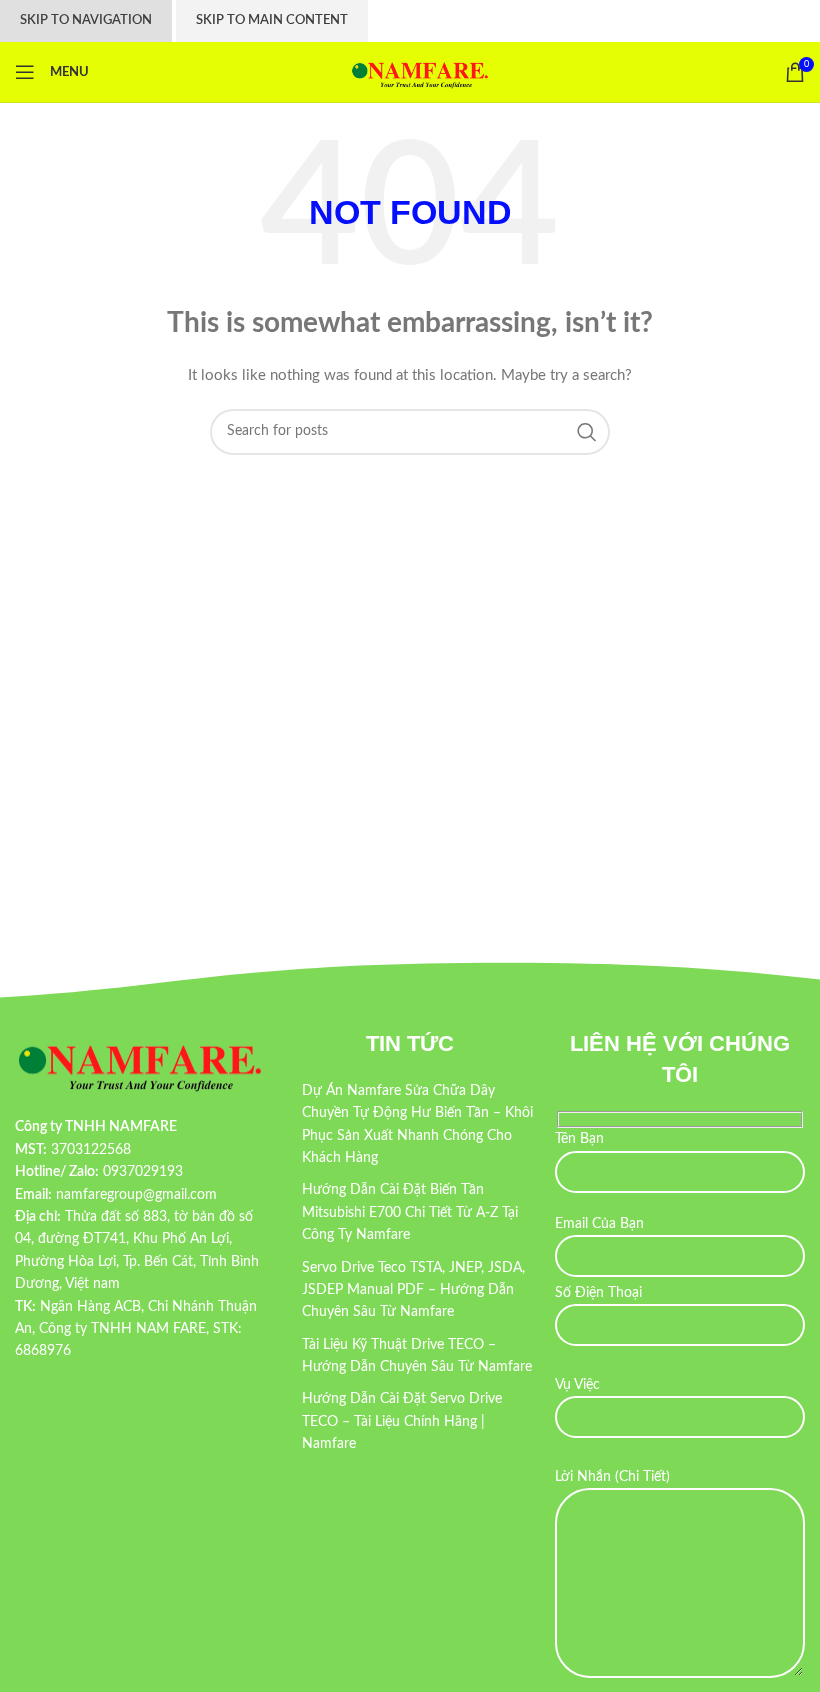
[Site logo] (420, 72)
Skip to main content (272, 20)
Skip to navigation (86, 20)
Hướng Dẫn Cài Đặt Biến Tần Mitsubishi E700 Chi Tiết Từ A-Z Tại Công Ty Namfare (410, 1212)
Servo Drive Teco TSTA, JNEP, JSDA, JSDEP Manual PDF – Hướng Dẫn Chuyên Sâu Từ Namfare (413, 1290)
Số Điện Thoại (598, 1293)
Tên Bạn (579, 1139)
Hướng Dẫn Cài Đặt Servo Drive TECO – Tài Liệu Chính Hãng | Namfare (402, 1421)
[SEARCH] (587, 432)
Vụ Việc (577, 1385)
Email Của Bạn (599, 1224)
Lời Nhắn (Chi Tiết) (612, 1477)
